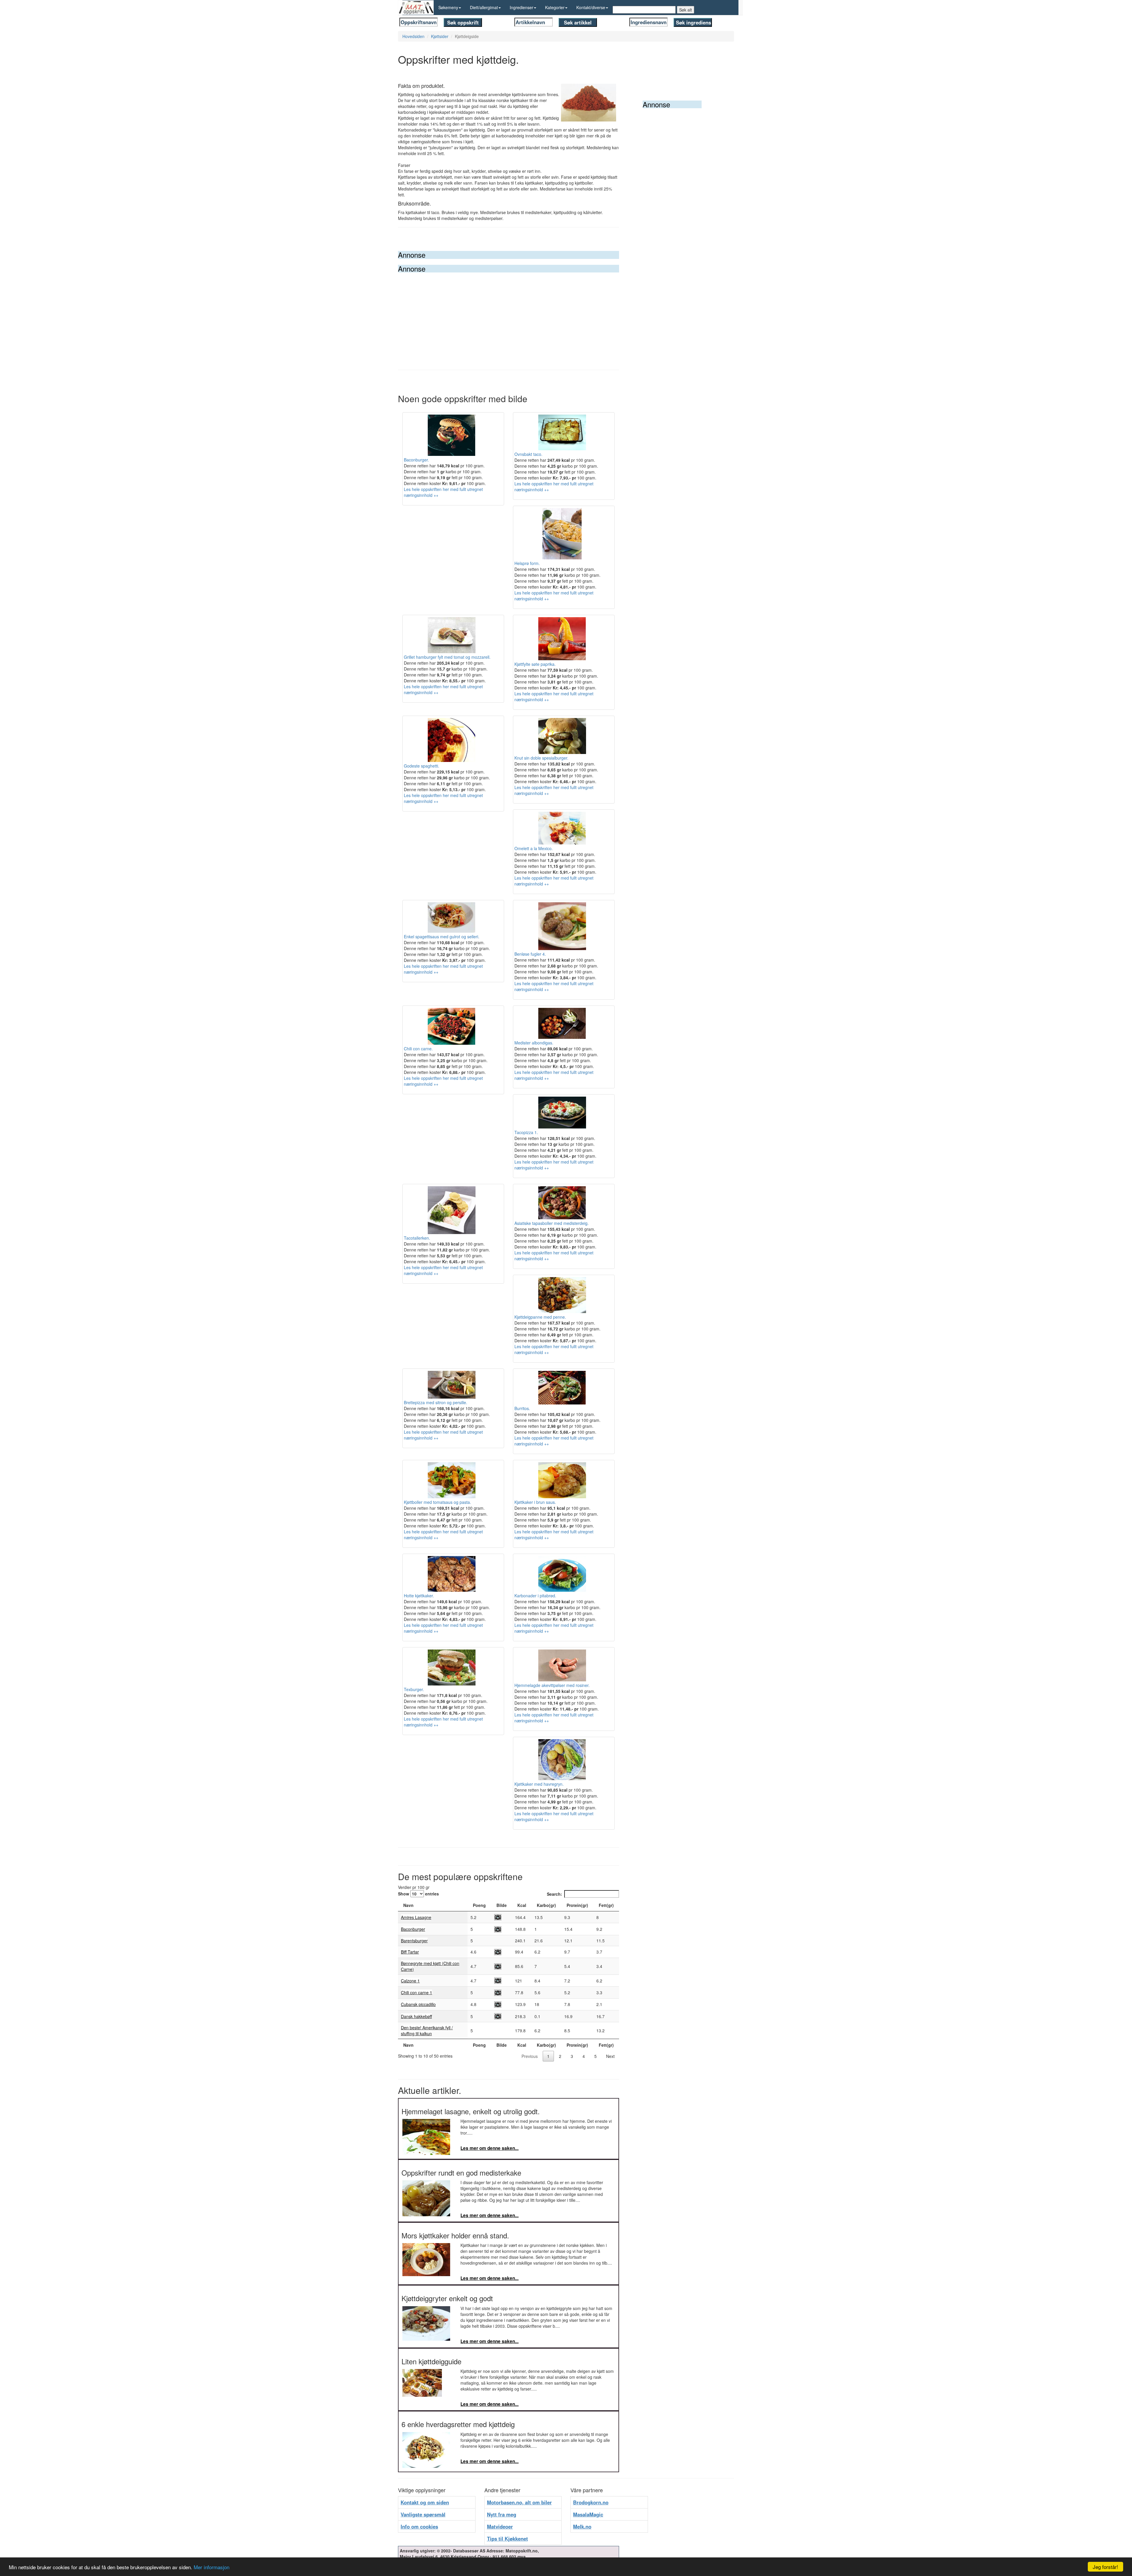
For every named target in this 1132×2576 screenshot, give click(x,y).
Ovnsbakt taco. (528, 454)
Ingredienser (521, 7)
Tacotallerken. (417, 1238)
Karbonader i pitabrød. (535, 1596)
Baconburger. (416, 460)
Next (610, 2056)
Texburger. (414, 1689)
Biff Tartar (410, 1952)
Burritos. (522, 1408)
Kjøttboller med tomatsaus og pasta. (437, 1502)
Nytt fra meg (502, 2514)
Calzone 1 (410, 1981)
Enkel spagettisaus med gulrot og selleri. (442, 937)
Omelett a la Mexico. (534, 848)
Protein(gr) (577, 1905)
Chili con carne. (418, 1049)
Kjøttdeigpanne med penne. (540, 1317)
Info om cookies (419, 2526)
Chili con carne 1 (417, 1992)
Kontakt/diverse (591, 7)
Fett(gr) (606, 1905)
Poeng (479, 1905)
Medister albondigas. (534, 1043)
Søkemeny (448, 7)
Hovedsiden (413, 36)
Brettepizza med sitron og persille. (436, 1402)
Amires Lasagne (416, 1917)
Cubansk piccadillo (418, 2004)
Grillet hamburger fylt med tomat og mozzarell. (447, 657)
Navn (408, 1905)
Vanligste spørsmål (423, 2514)
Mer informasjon (212, 2567)
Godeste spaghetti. (422, 766)
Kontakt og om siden (425, 2502)
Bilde (502, 1905)
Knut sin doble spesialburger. (541, 758)
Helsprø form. (527, 563)
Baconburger (413, 1929)
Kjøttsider (440, 36)
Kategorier (555, 7)
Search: (555, 1894)
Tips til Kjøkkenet (507, 2539)
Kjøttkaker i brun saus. (535, 1502)
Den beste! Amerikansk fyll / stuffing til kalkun (427, 2030)
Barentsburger (414, 1941)
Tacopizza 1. (526, 1132)
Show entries (418, 1894)
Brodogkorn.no (591, 2502)
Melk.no (582, 2526)
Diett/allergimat (484, 7)
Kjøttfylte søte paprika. (535, 664)
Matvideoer (500, 2526)
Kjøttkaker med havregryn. (539, 1784)
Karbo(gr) (546, 1905)
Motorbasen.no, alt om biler (519, 2502)
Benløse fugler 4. (530, 954)
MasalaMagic (588, 2514)
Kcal (522, 1905)
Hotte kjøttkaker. (419, 1596)
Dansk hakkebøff (416, 2016)
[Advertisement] (509, 317)
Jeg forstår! (1105, 2567)
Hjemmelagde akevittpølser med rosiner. (552, 1685)
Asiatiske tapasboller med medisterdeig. (552, 1223)
